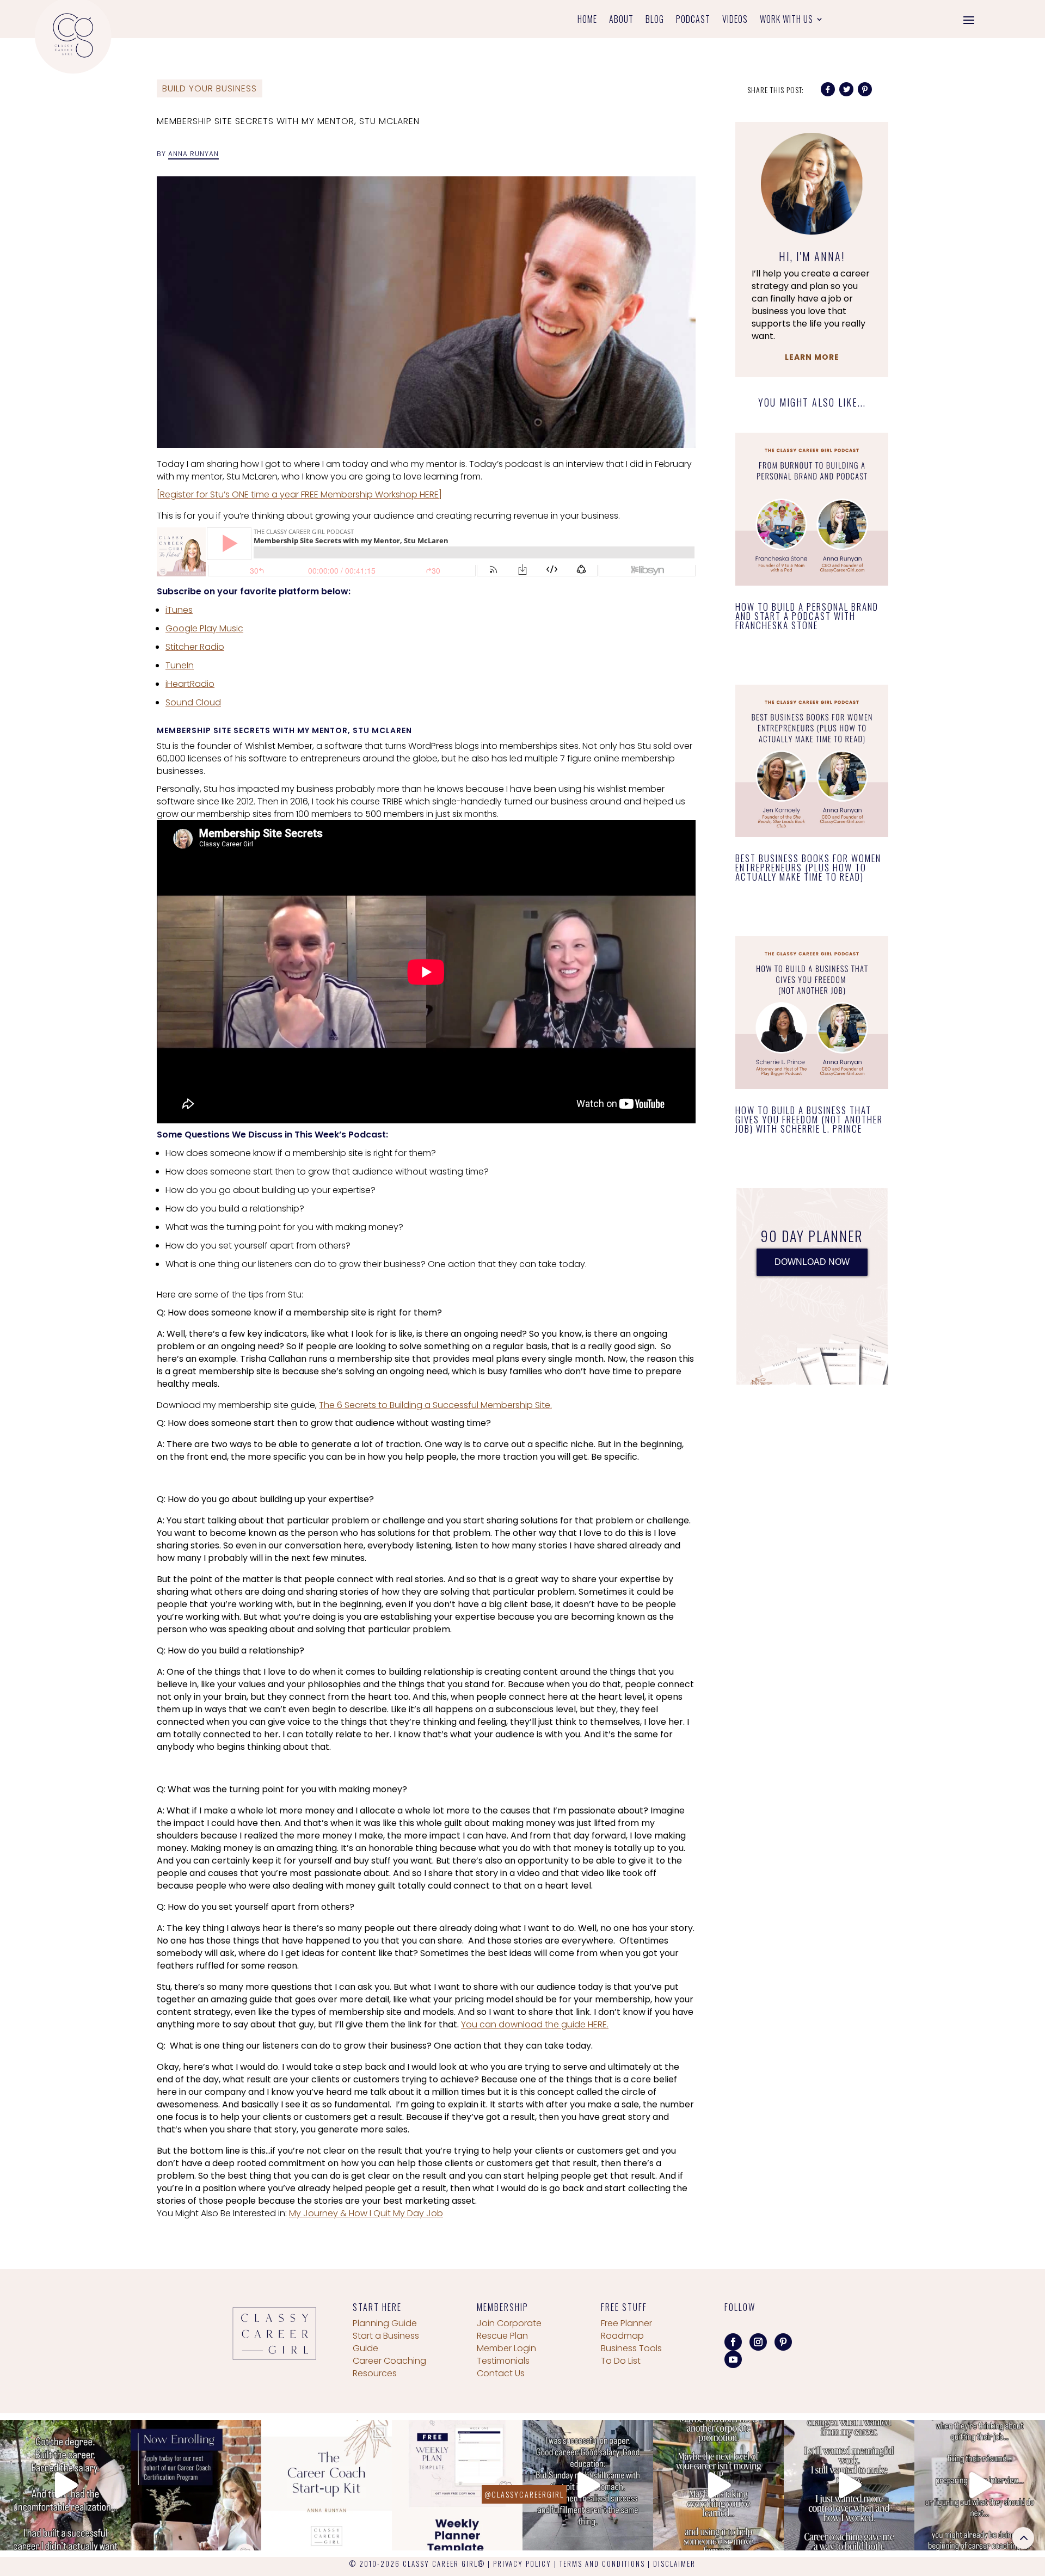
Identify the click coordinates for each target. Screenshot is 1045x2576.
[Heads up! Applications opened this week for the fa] (196, 2485)
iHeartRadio (190, 684)
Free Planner (626, 2323)
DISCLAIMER (674, 2563)
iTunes (179, 610)
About (621, 20)
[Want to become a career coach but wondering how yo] (327, 2485)
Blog (655, 20)
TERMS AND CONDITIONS (602, 2563)
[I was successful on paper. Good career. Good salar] (588, 2485)
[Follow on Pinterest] (783, 2342)
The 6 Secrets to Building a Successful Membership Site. (435, 1405)
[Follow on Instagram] (758, 2342)
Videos (735, 20)
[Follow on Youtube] (733, 2359)
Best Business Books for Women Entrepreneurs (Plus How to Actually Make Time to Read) (808, 867)
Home (587, 20)
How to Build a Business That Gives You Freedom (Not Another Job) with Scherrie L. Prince (809, 1119)
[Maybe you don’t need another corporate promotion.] (718, 2485)
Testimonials (503, 2361)
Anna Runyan (193, 154)
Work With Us (786, 20)
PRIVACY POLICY (522, 2563)
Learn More (812, 357)
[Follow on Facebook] (733, 2342)
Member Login (506, 2348)
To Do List (621, 2361)
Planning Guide (385, 2323)
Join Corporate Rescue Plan (509, 2329)
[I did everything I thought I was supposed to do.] (65, 2485)
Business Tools (631, 2348)
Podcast (693, 20)
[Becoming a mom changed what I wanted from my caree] (849, 2485)
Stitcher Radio (195, 647)
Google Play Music (204, 628)
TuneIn (180, 665)
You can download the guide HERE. (535, 2024)
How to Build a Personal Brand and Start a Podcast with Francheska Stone (807, 616)
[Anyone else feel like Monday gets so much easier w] (457, 2485)
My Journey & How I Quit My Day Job (366, 2213)
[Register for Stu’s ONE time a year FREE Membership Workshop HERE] (299, 494)
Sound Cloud (193, 702)
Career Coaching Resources (389, 2367)
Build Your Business (210, 88)
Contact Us (501, 2373)
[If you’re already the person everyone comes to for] (980, 2485)
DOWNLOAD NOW (812, 1262)
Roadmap (622, 2336)
